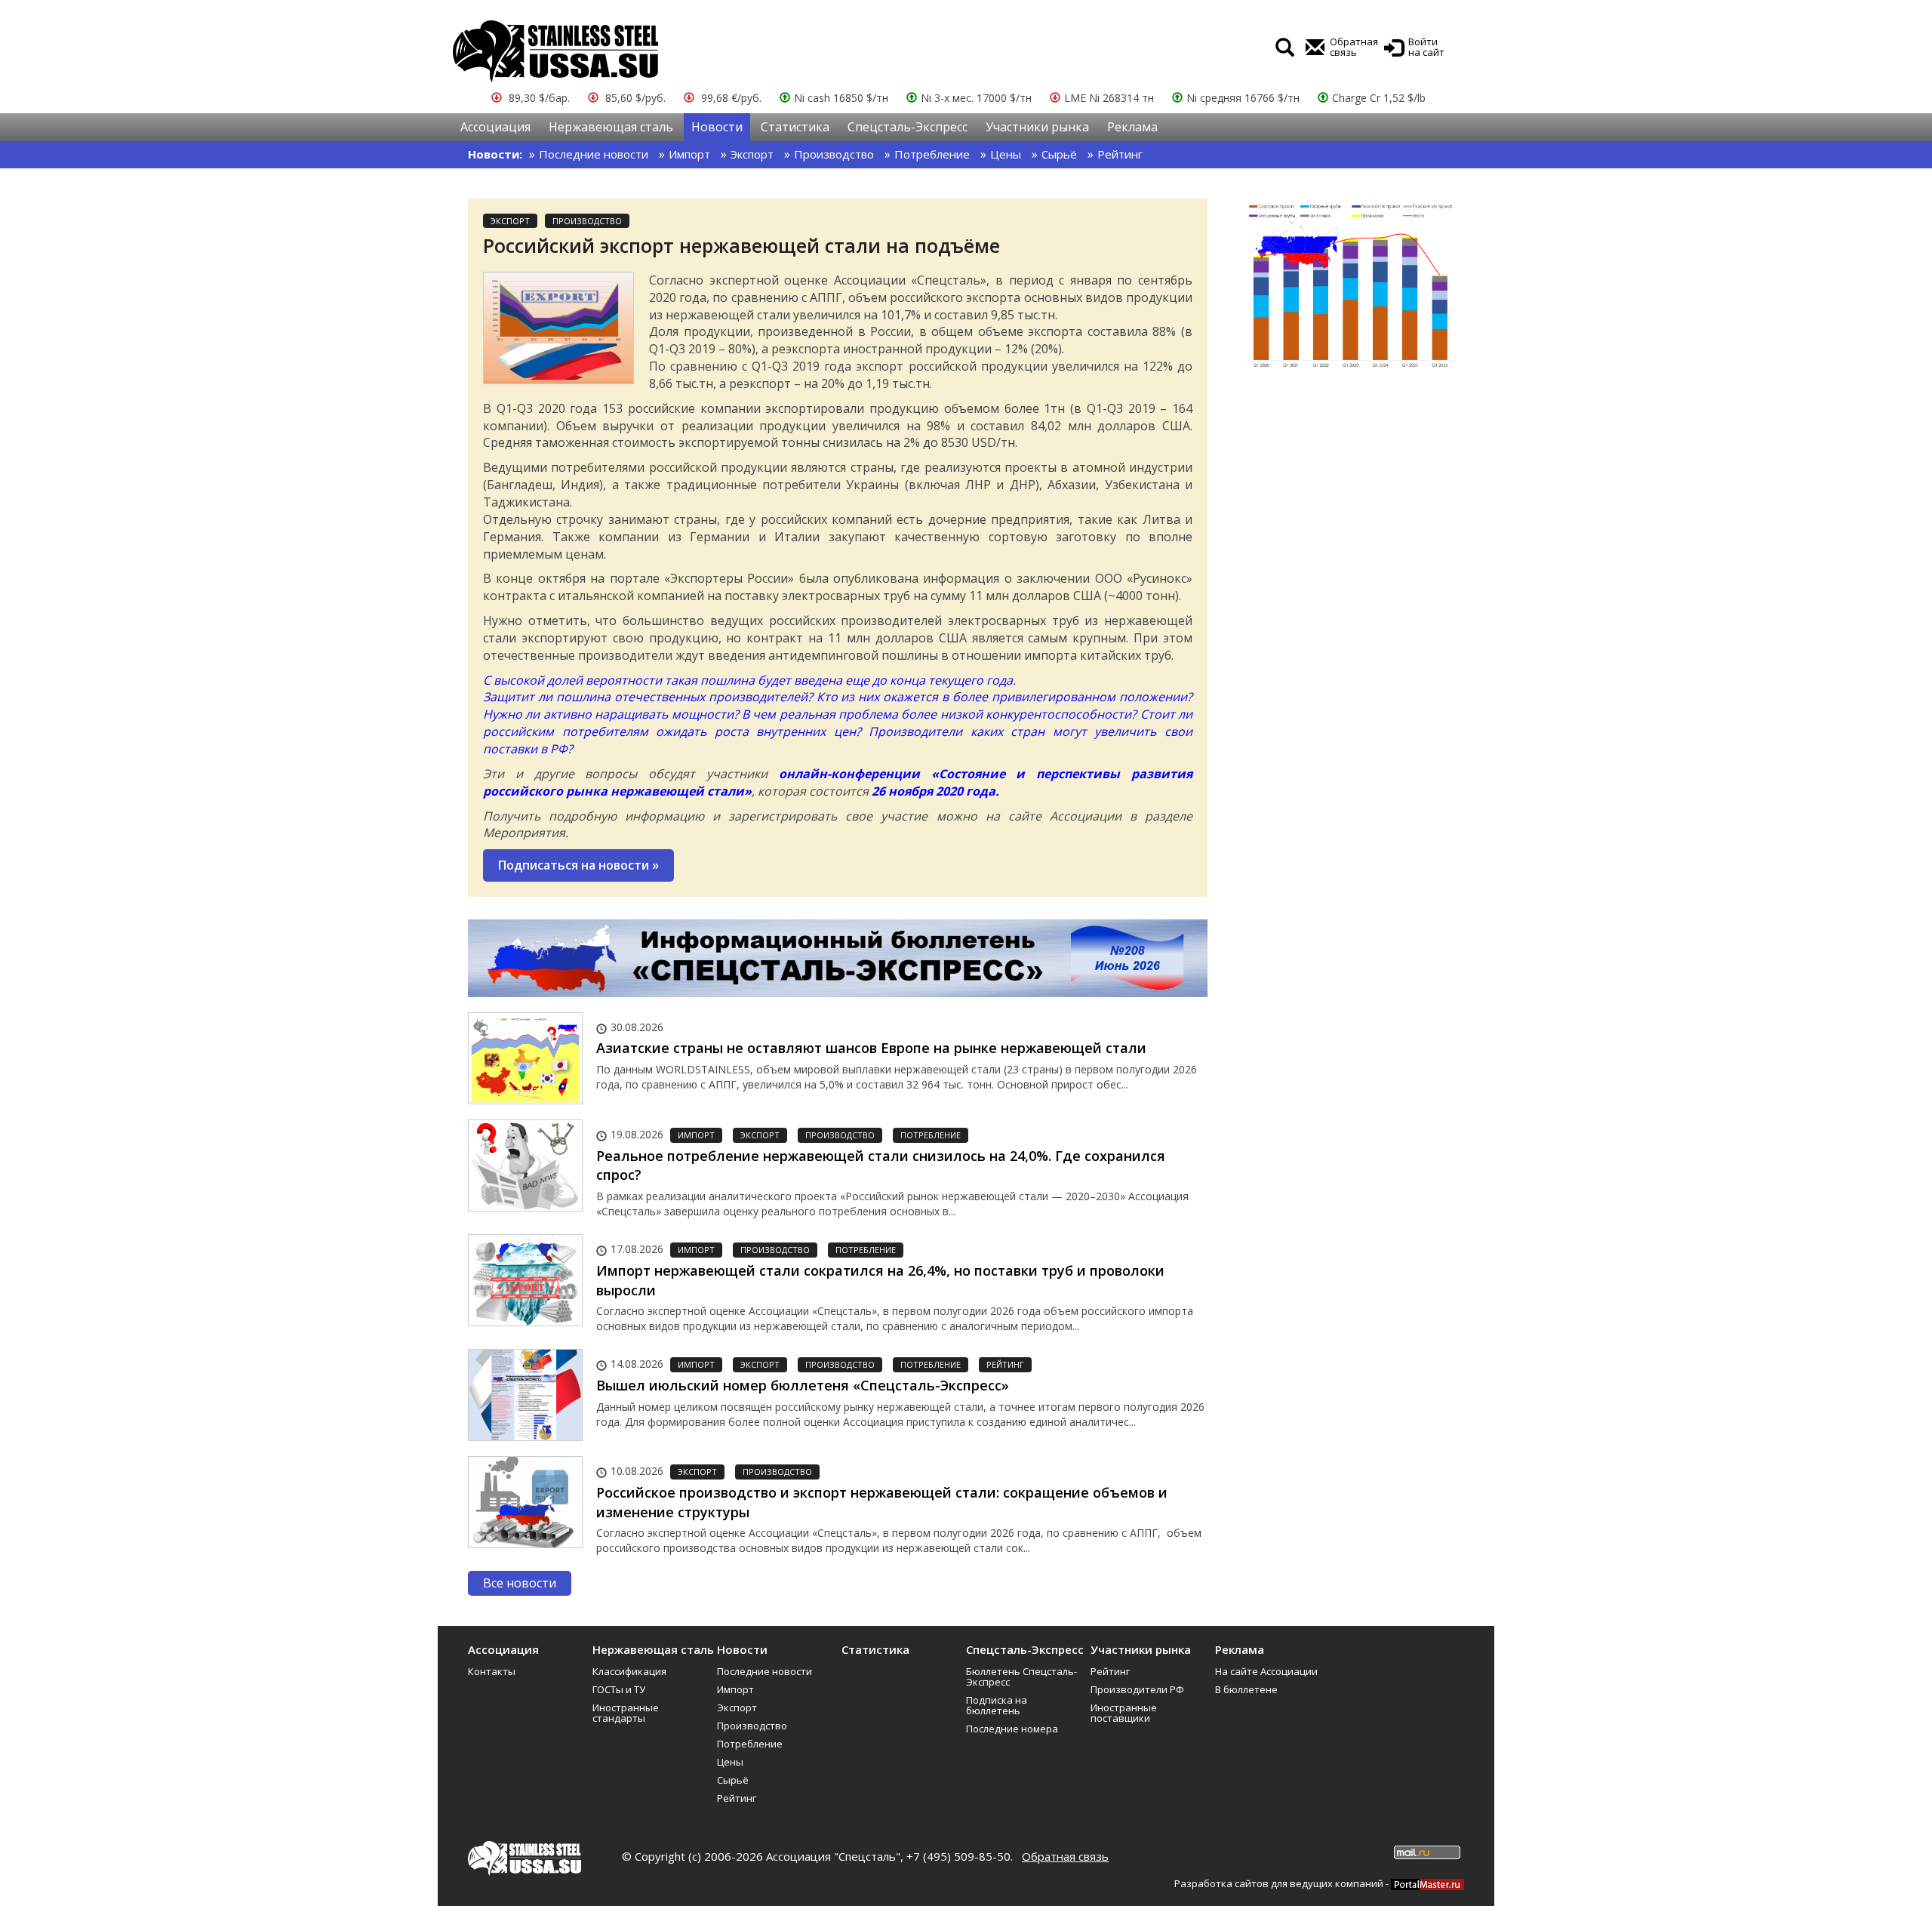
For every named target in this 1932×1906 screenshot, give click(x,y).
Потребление (932, 154)
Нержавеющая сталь (611, 127)
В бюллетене (1246, 1689)
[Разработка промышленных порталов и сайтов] (1427, 1883)
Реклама (1132, 127)
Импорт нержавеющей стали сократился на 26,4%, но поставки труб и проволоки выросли (880, 1280)
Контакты (492, 1671)
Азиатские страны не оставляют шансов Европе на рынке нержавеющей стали (871, 1048)
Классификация (629, 1671)
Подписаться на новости (578, 865)
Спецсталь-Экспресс (908, 127)
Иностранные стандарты (626, 1713)
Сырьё (1059, 154)
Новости (717, 127)
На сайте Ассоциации (1266, 1671)
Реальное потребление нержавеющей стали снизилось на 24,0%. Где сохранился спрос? (881, 1165)
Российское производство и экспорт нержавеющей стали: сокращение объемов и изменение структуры (882, 1502)
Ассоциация (495, 127)
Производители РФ (1137, 1689)
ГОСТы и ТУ (619, 1689)
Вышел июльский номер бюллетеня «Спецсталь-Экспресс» (803, 1385)
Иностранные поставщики (1124, 1713)
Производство (834, 154)
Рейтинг (1120, 154)
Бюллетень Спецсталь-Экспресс (1021, 1677)
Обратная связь (1065, 1856)
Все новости (520, 1583)
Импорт (689, 154)
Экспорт (752, 154)
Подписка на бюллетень (997, 1705)
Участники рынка (1037, 127)
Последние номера (1012, 1729)
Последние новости (594, 154)
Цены (1006, 154)
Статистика (795, 127)
